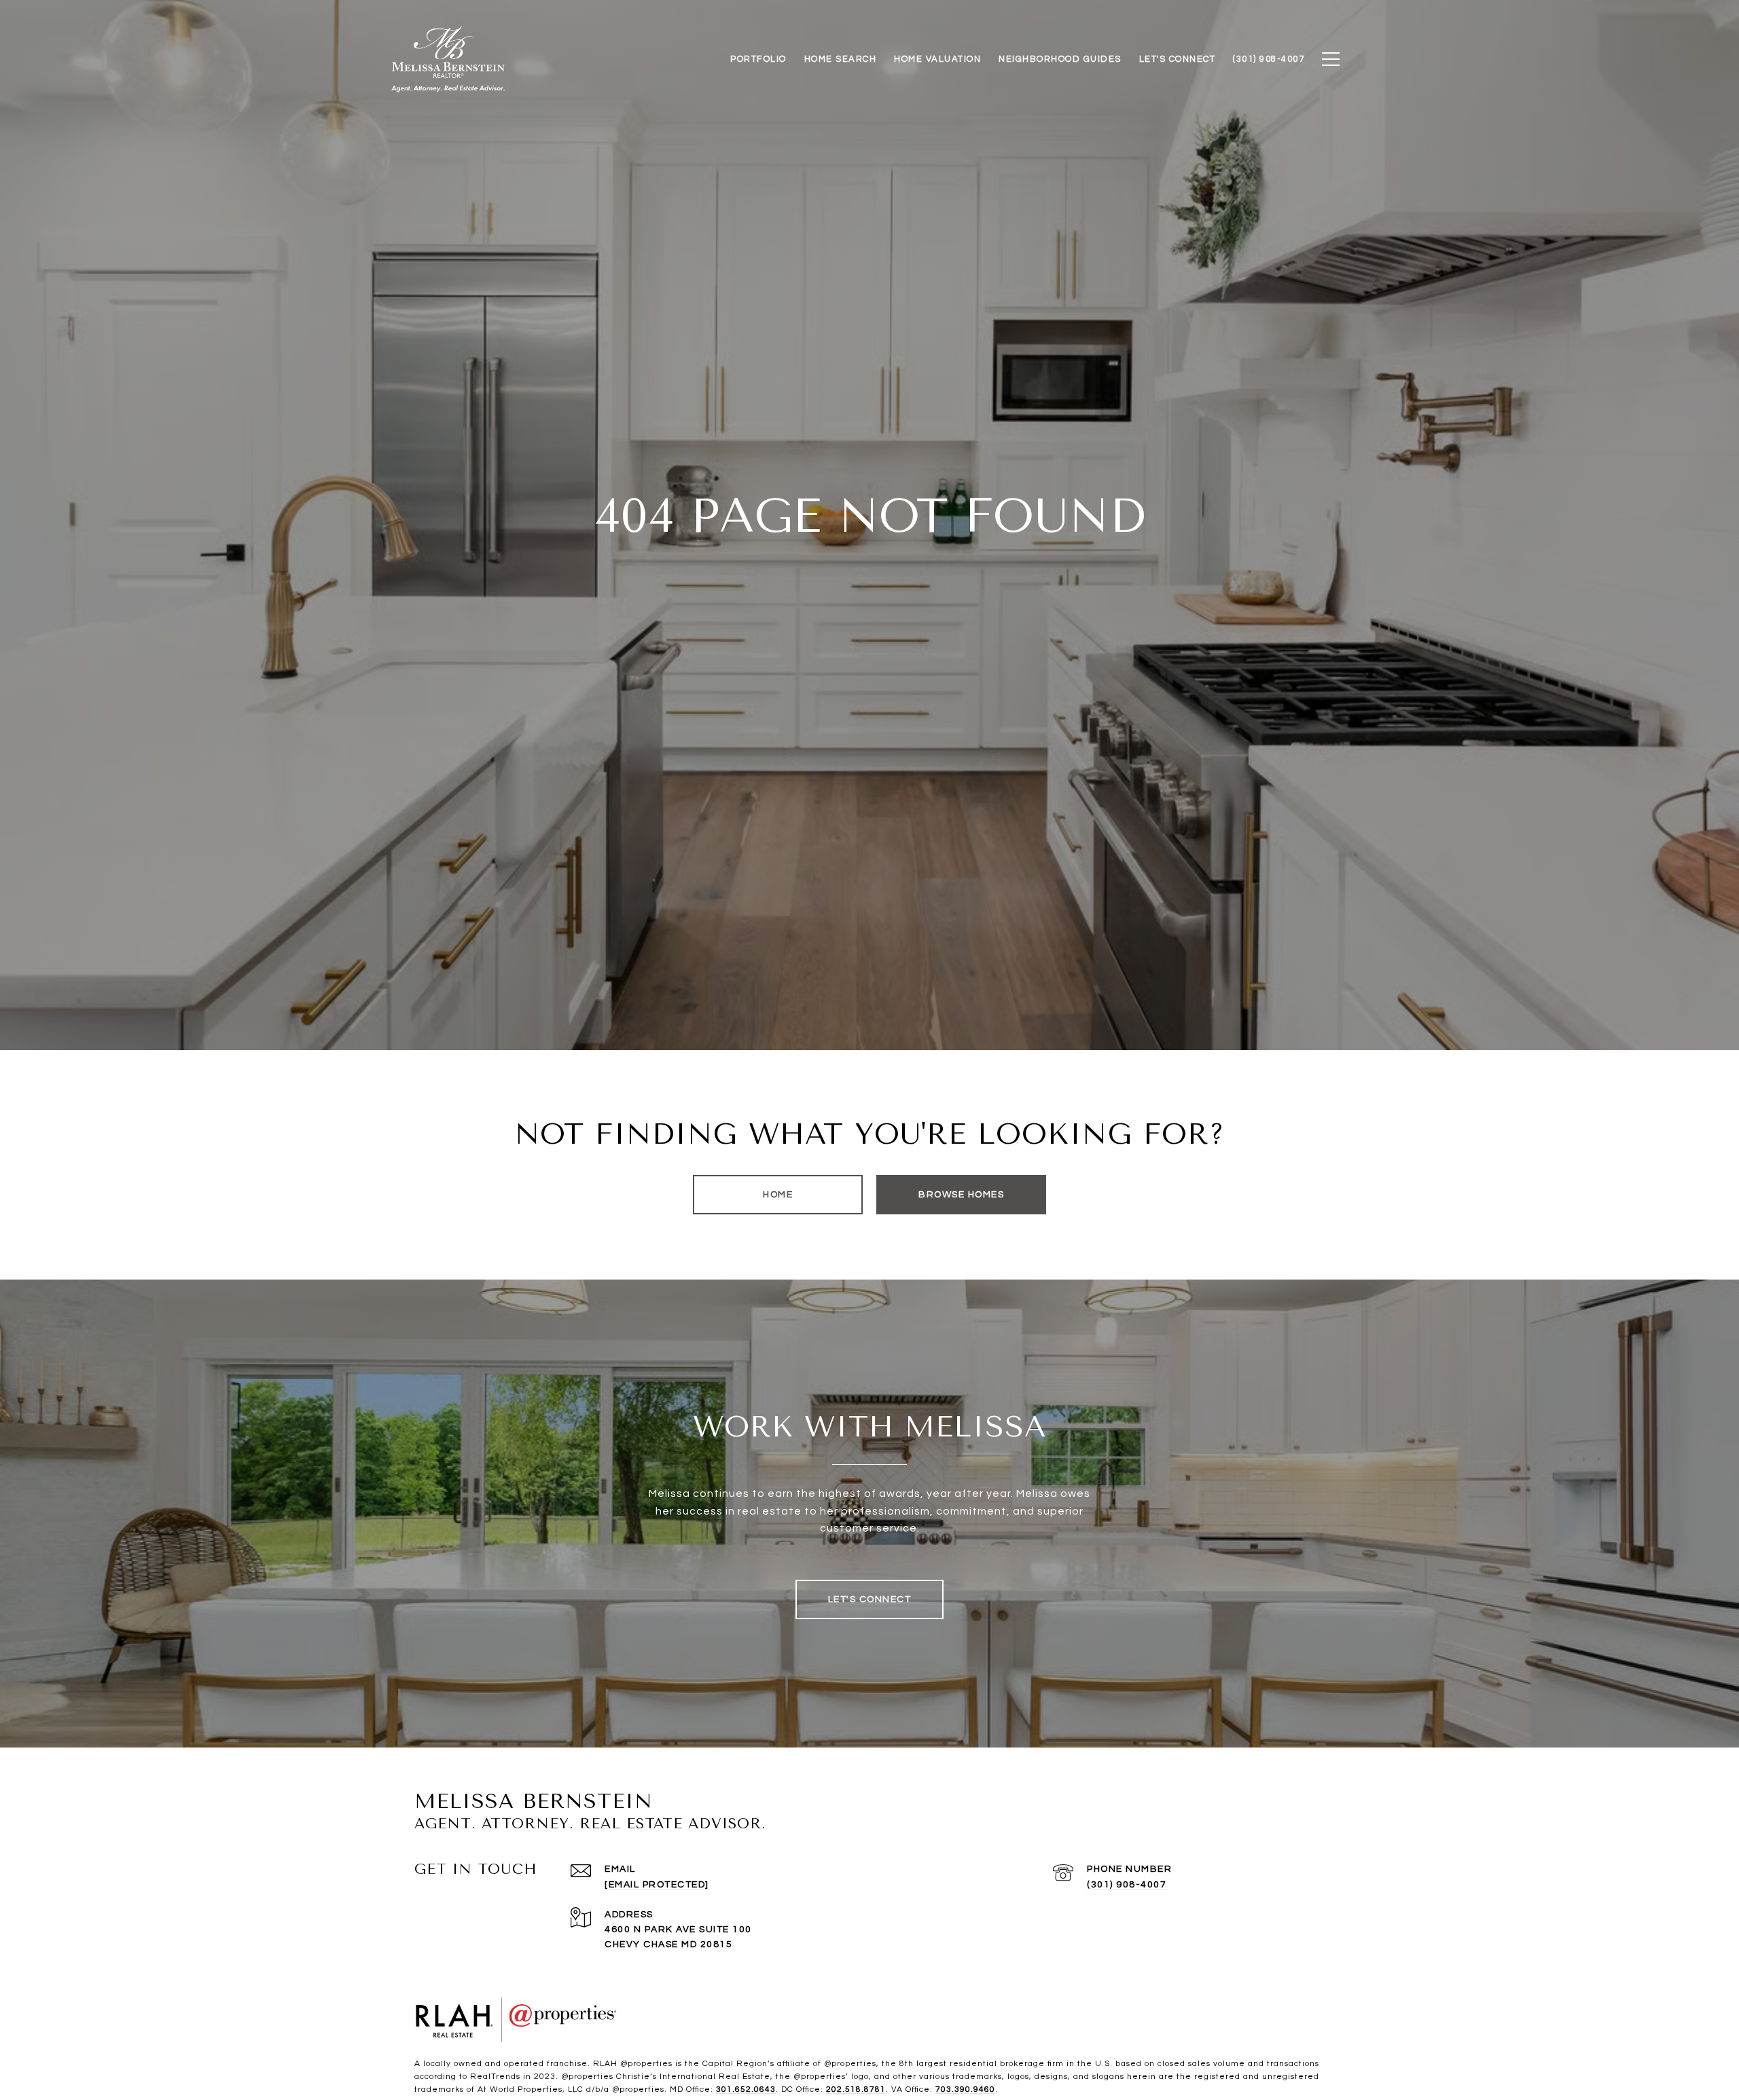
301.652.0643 (746, 2089)
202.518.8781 (856, 2089)
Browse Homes (961, 1195)
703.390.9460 (965, 2089)
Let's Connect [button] (870, 1599)
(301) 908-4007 (1127, 1885)
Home (778, 1195)
